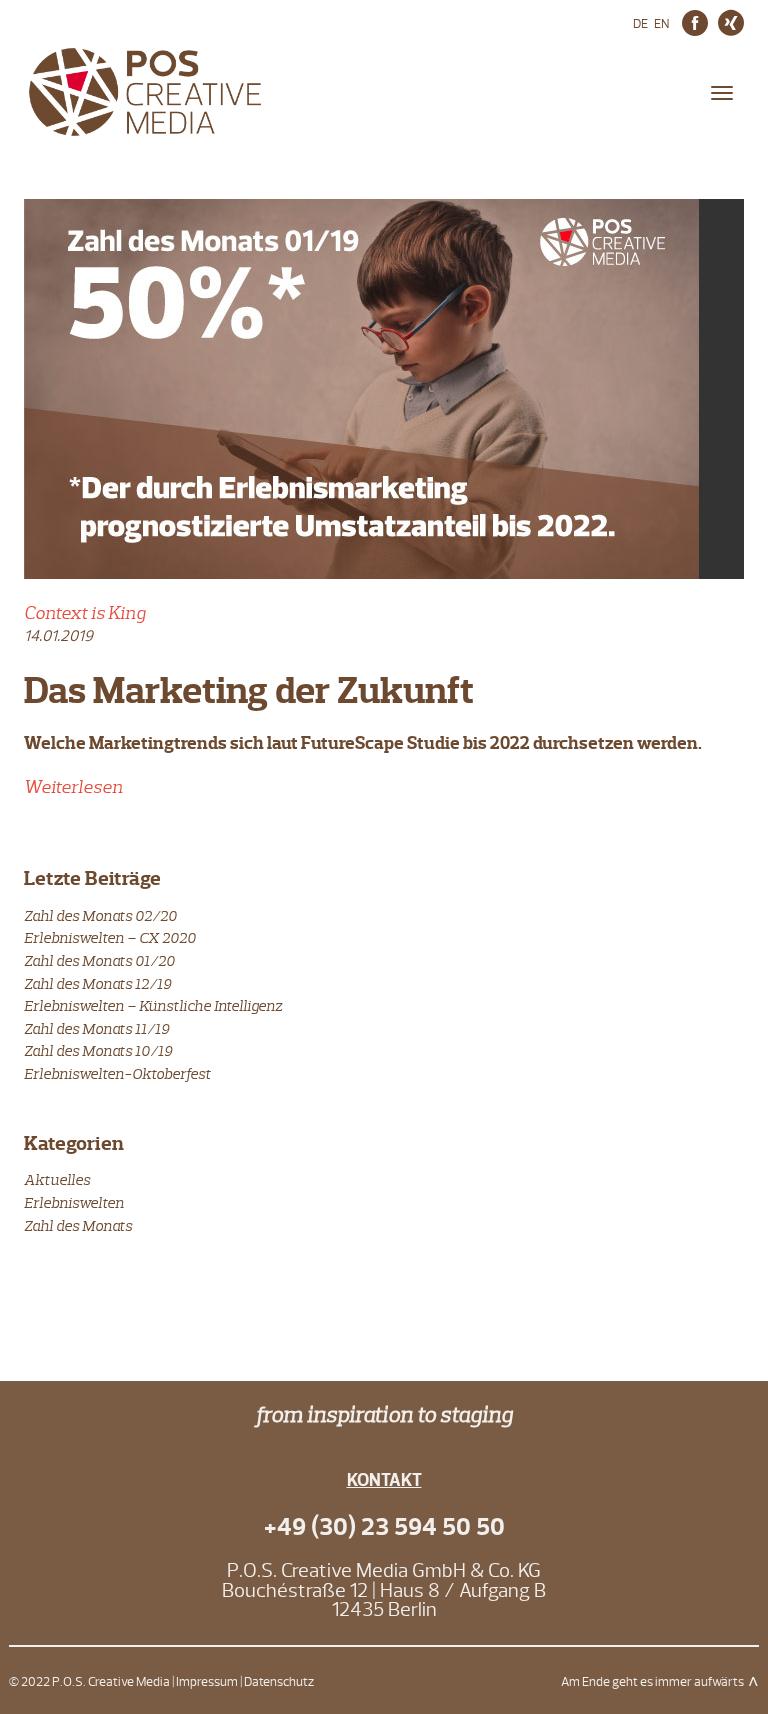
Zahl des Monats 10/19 (98, 1050)
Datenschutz (279, 1682)
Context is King (85, 613)
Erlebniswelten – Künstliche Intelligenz (153, 1005)
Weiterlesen (73, 787)
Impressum (207, 1682)
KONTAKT (384, 1480)
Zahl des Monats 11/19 (96, 1028)
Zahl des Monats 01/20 (99, 960)
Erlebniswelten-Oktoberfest (117, 1073)
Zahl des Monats (78, 1225)
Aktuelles (57, 1179)
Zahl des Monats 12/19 (97, 983)
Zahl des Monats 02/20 (100, 915)
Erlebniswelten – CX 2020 (110, 937)
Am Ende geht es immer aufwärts (652, 1682)
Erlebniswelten (74, 1202)
